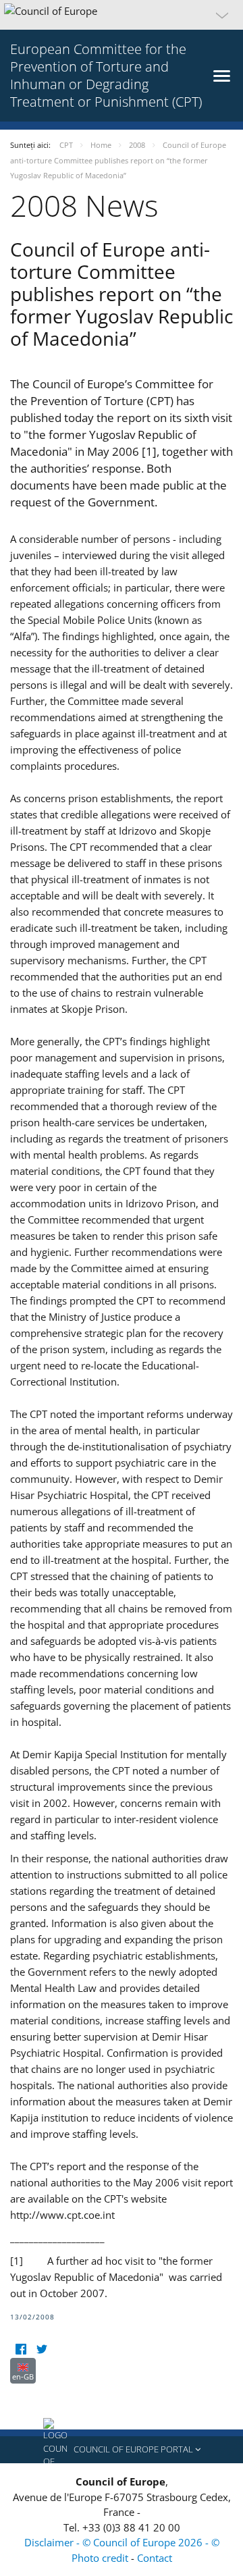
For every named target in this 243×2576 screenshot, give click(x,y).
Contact (155, 2558)
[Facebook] (21, 2349)
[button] (122, 15)
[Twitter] (42, 2349)
